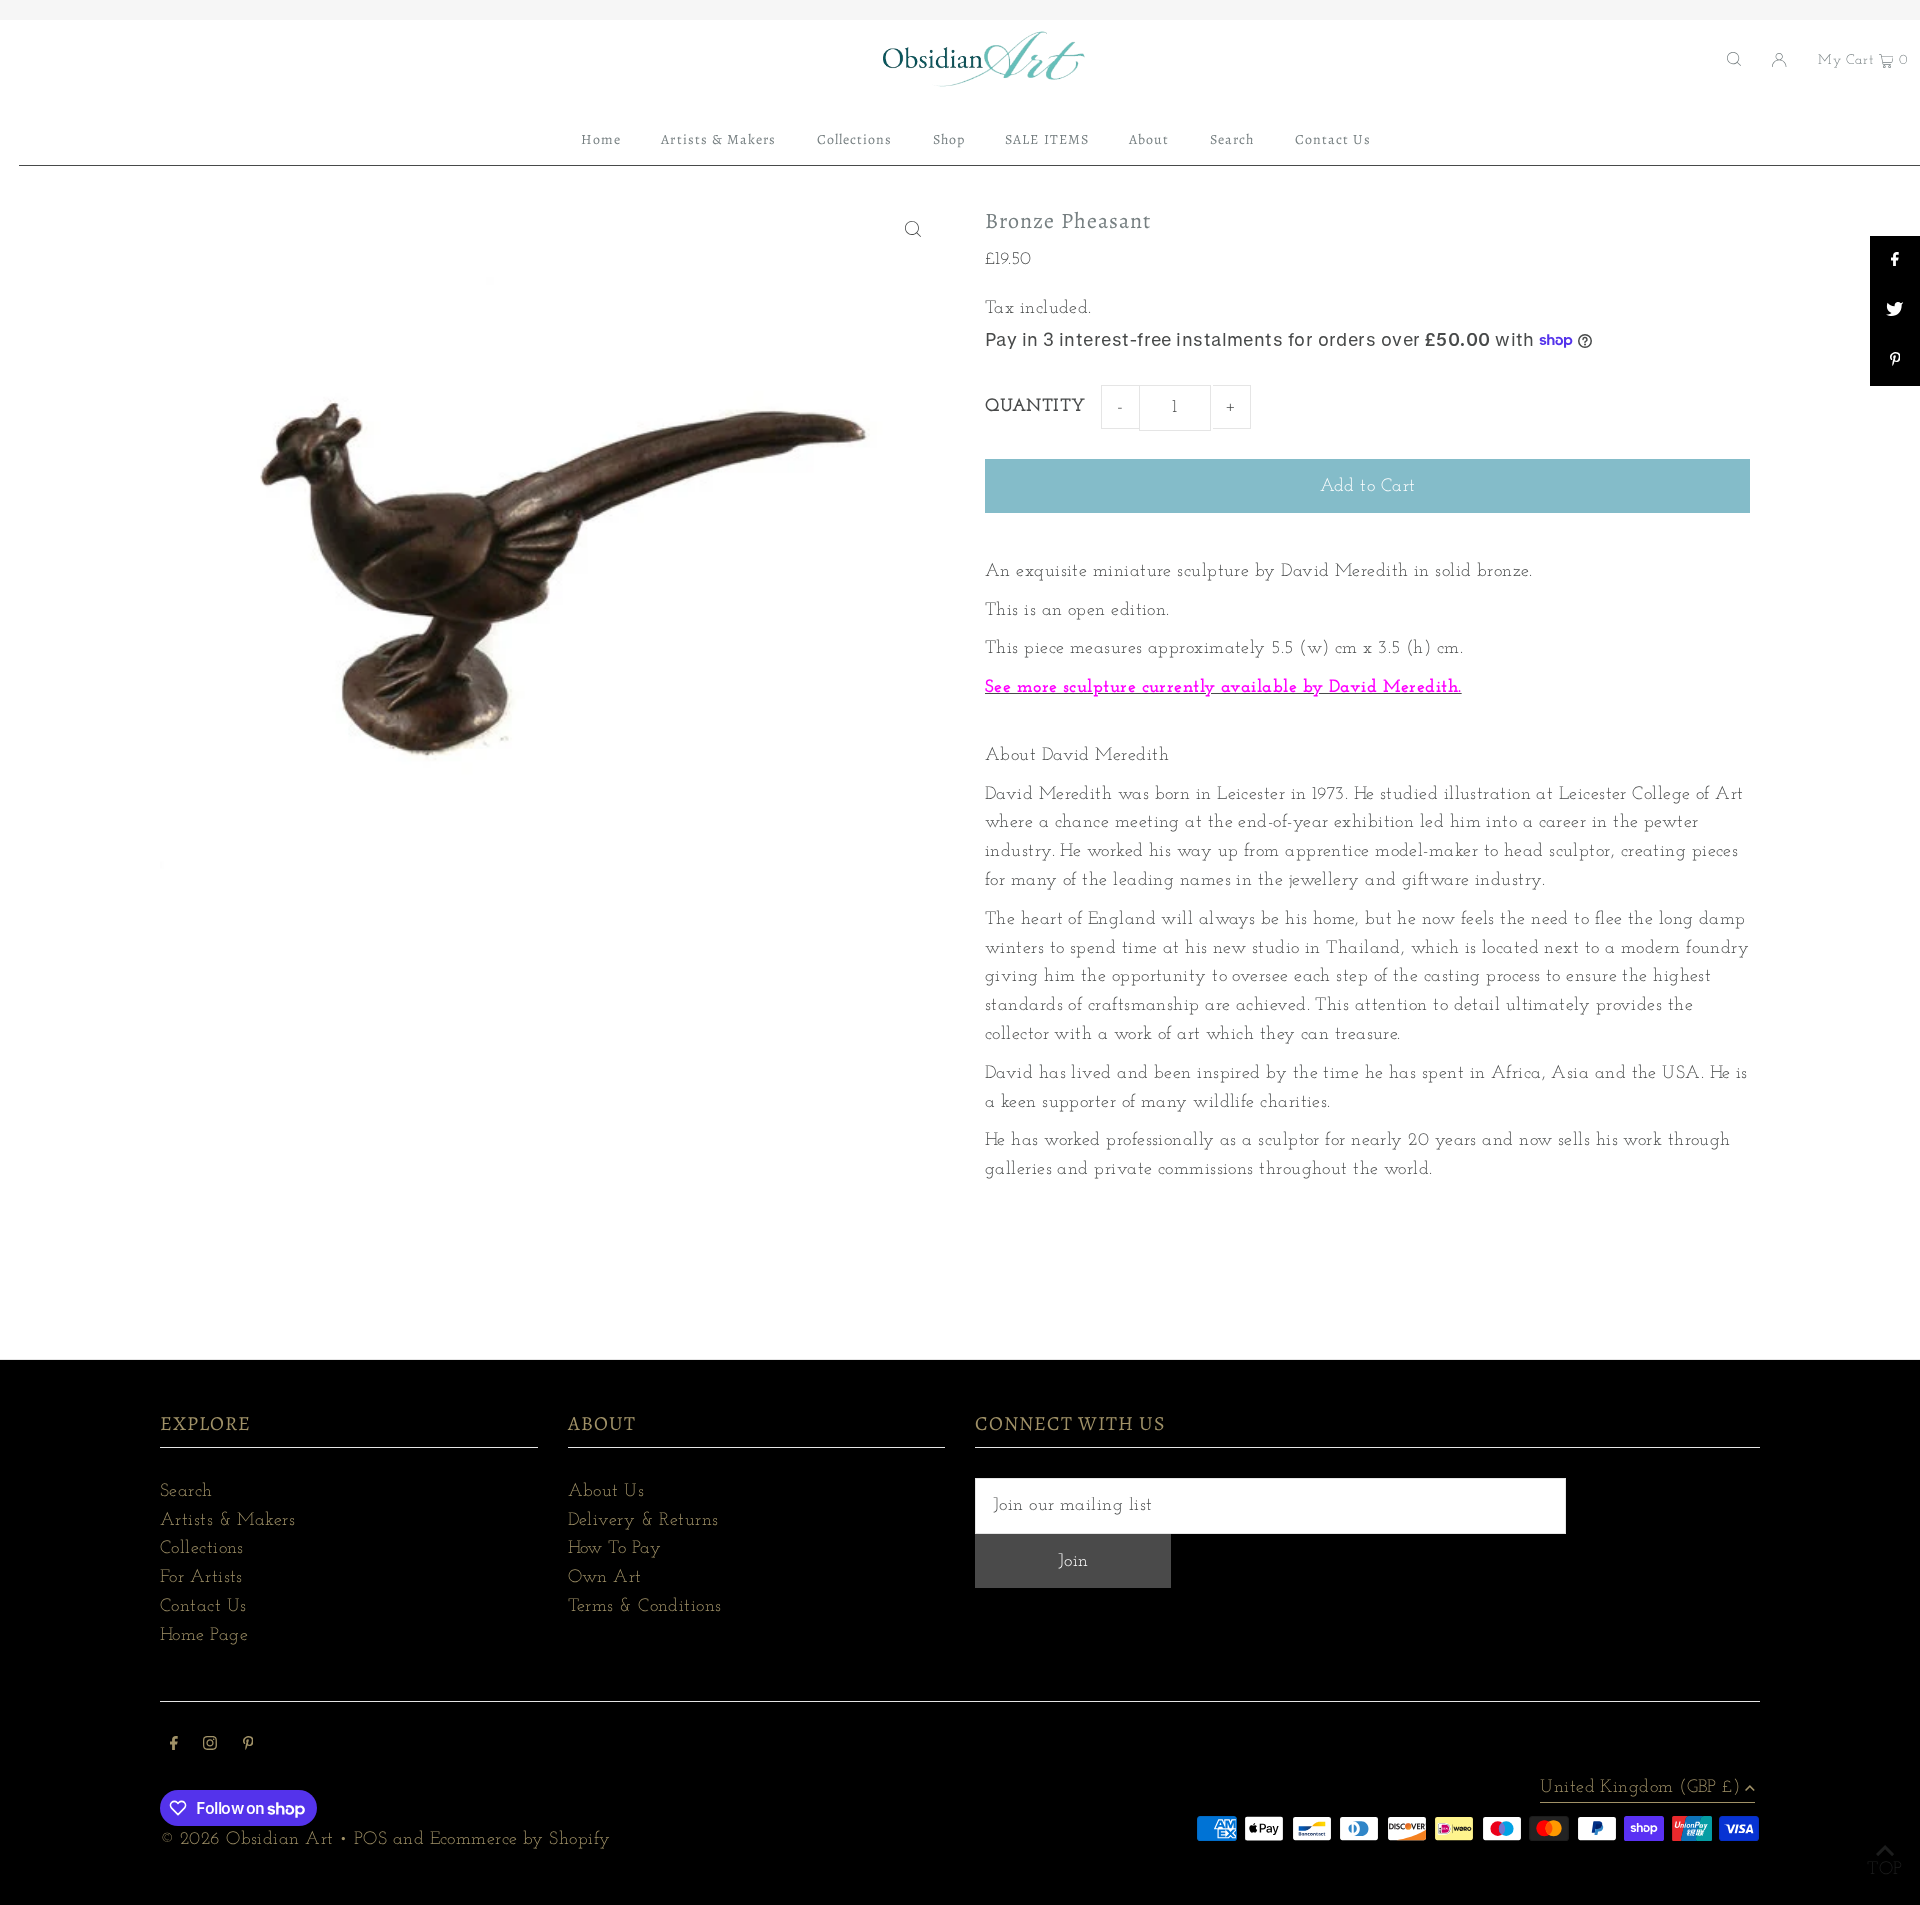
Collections (202, 1549)
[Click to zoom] (912, 228)
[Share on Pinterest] (1895, 361)
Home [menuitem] (601, 139)
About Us (606, 1492)
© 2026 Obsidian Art (247, 1840)
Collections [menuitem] (855, 139)
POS (370, 1840)
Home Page (204, 1636)
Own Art (605, 1578)
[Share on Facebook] (1895, 261)
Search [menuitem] (1232, 139)
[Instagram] (210, 1746)
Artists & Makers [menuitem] (718, 139)
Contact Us (203, 1607)
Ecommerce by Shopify (520, 1840)
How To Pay (615, 1549)
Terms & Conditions (645, 1607)
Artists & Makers (227, 1521)
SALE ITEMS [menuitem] (1047, 139)
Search (186, 1492)
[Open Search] (1734, 59)
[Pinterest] (248, 1746)
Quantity (1035, 407)
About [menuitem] (1149, 139)
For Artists (201, 1578)
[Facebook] (174, 1746)
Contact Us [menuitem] (1333, 139)
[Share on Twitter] (1895, 311)
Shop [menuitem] (949, 139)
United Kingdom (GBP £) (1640, 1788)
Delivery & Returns (643, 1521)
